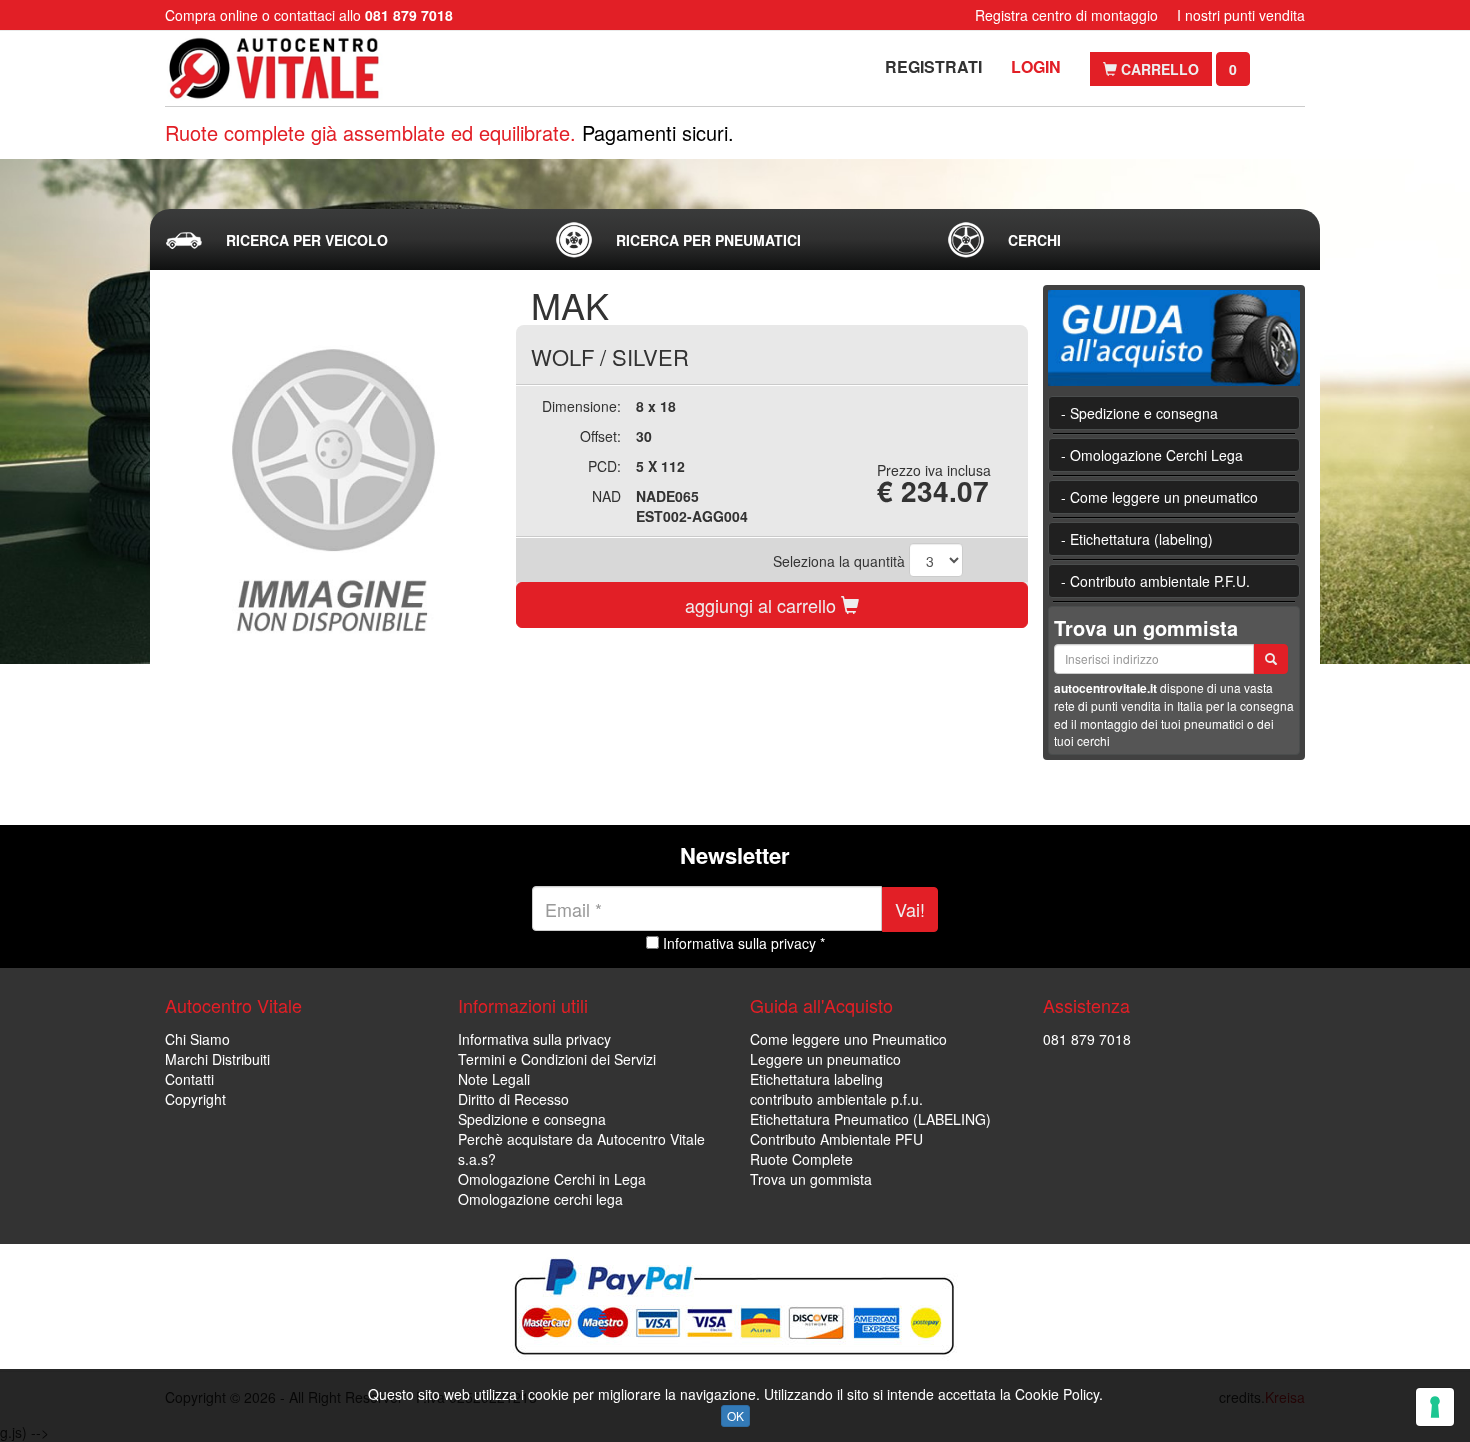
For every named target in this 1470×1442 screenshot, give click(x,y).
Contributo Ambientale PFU (836, 1139)
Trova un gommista (811, 1179)
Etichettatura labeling (816, 1079)
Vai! (910, 909)
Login (1036, 66)
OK (735, 1415)
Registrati (933, 66)
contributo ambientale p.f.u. (836, 1099)
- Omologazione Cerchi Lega (1152, 455)
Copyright (195, 1099)
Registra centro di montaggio (1066, 15)
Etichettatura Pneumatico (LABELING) (870, 1119)
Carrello (1158, 69)
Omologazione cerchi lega (540, 1199)
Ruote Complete (801, 1159)
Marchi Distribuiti (217, 1059)
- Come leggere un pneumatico (1159, 497)
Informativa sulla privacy (534, 1039)
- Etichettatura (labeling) (1137, 539)
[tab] (344, 240)
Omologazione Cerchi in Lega (552, 1179)
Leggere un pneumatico (825, 1059)
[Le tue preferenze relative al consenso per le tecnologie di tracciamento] (1435, 1407)
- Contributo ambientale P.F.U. (1155, 581)
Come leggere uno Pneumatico (848, 1039)
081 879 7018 (1087, 1039)
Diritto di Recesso (513, 1099)
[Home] (292, 68)
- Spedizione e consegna (1139, 413)
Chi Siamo (197, 1039)
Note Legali (494, 1079)
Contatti (189, 1079)
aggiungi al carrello (763, 605)
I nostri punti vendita (1241, 15)
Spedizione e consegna (532, 1119)
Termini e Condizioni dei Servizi (557, 1059)
